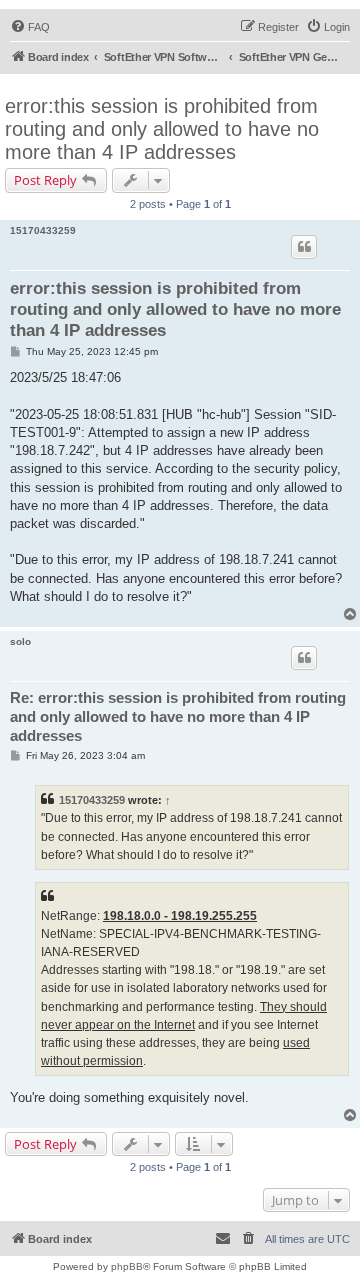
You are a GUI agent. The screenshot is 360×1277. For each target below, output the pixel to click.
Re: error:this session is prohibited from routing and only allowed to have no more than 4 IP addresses (178, 716)
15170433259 (43, 230)
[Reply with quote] (304, 247)
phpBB (127, 1266)
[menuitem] (30, 27)
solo (20, 641)
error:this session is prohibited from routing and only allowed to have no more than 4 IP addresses (162, 129)
